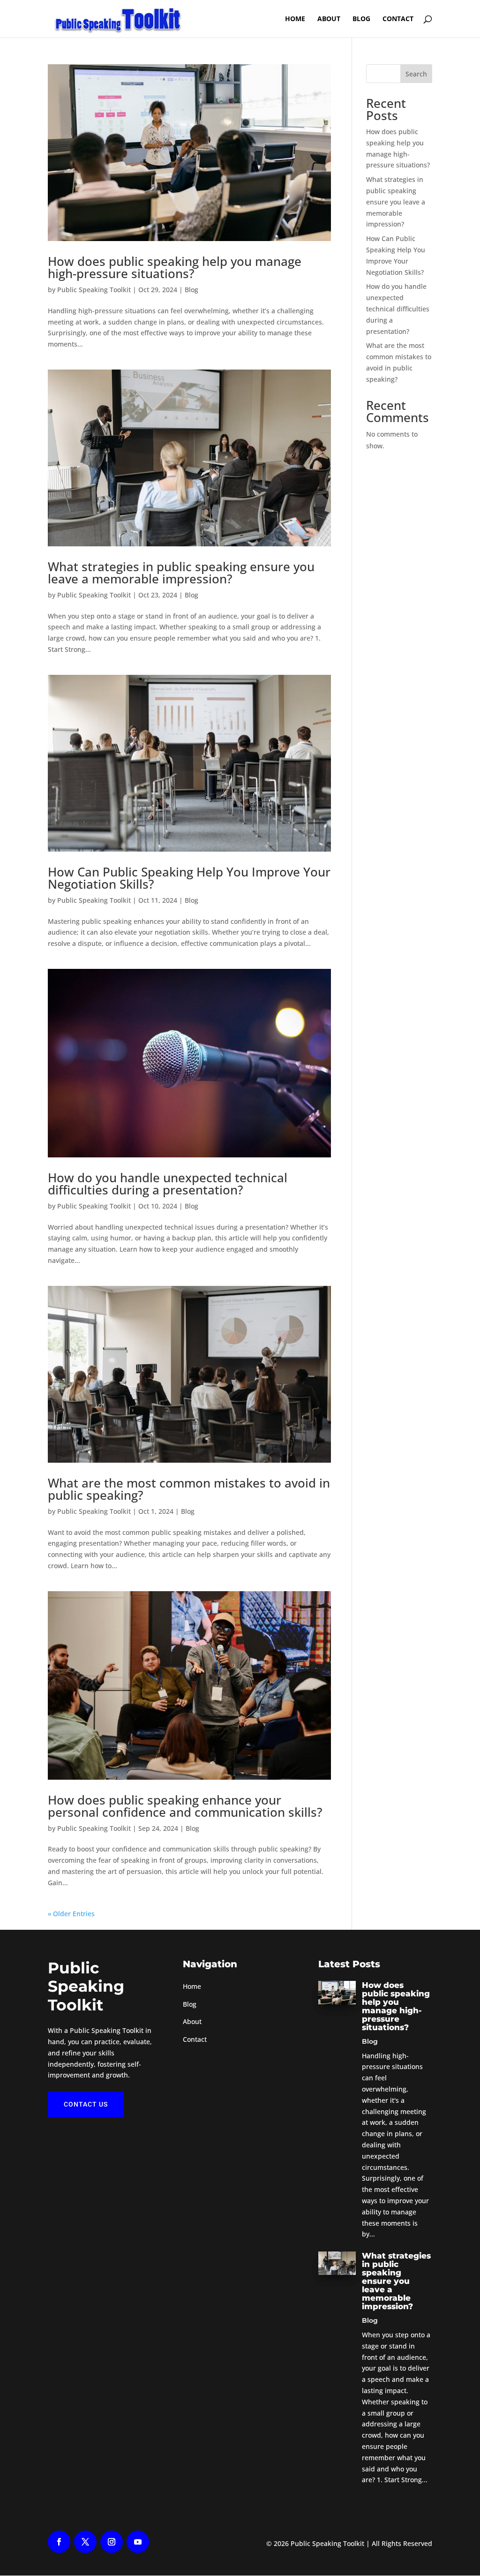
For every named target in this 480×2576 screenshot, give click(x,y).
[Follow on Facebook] (59, 2542)
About (329, 19)
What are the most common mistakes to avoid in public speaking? (189, 1489)
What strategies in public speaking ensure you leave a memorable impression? (181, 573)
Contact (398, 19)
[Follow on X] (85, 2542)
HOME (295, 19)
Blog (361, 19)
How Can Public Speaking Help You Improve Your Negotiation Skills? (189, 878)
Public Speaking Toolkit (94, 290)
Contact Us (86, 2104)
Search (416, 74)
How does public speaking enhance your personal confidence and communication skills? (185, 1806)
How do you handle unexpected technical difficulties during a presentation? (168, 1184)
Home (192, 1986)
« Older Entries (71, 1914)
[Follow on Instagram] (112, 2542)
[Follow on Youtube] (138, 2542)
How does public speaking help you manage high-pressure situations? (175, 267)
